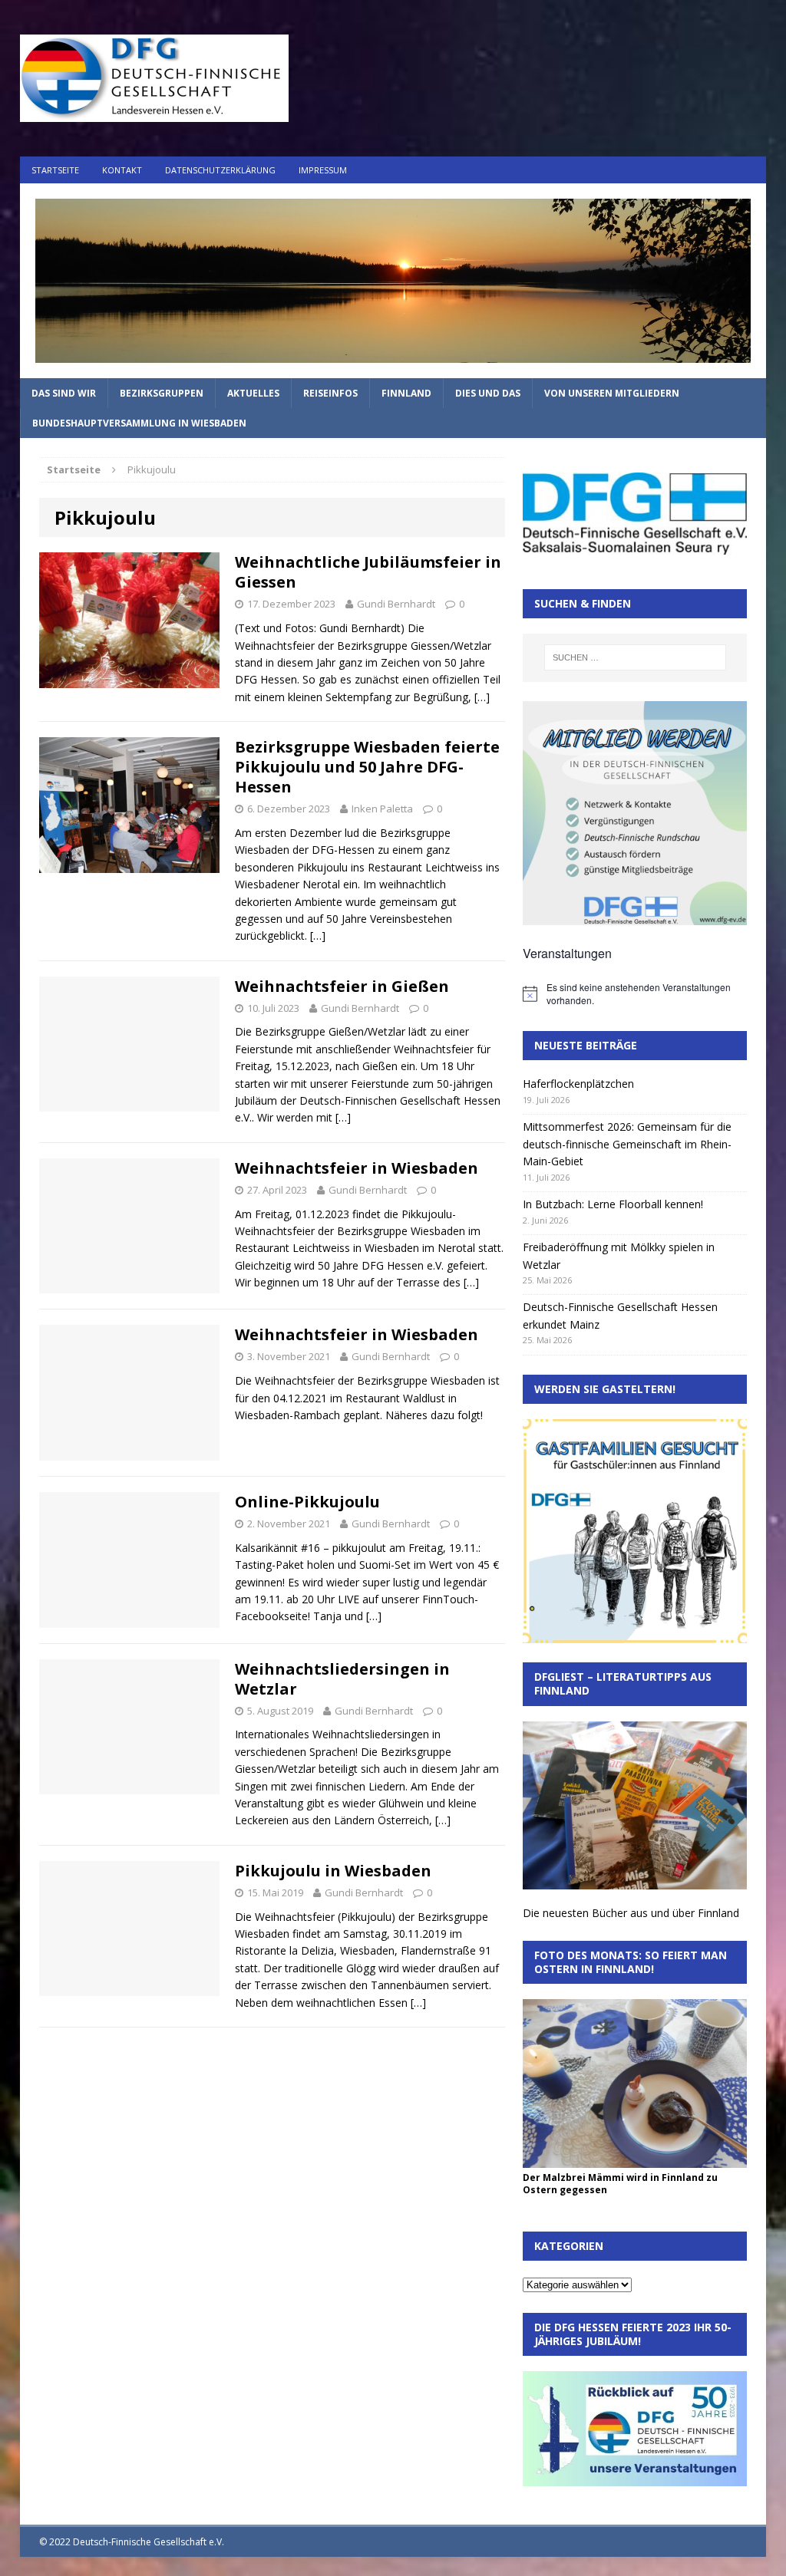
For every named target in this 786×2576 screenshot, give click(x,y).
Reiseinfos (330, 393)
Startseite (55, 170)
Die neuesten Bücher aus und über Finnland (631, 1913)
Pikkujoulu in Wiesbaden (333, 1871)
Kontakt (122, 170)
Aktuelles (253, 393)
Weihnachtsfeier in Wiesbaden (357, 1168)
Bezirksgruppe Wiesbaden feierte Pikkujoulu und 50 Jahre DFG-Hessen (367, 767)
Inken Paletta (382, 809)
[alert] (635, 994)
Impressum (323, 170)
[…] (482, 697)
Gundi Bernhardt (396, 604)
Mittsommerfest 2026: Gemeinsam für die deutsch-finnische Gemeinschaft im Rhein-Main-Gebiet (627, 1144)
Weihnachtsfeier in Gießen (342, 986)
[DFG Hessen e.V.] (393, 281)
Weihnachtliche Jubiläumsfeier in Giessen (368, 572)
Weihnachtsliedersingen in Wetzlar (342, 1679)
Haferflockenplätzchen (578, 1084)
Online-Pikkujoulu (307, 1502)
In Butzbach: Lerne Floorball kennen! (613, 1204)
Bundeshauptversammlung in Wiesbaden (139, 423)
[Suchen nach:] (635, 657)
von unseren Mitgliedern (612, 393)
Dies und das (488, 393)
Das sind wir (64, 393)
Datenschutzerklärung (220, 170)
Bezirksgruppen (162, 393)
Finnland (406, 393)
